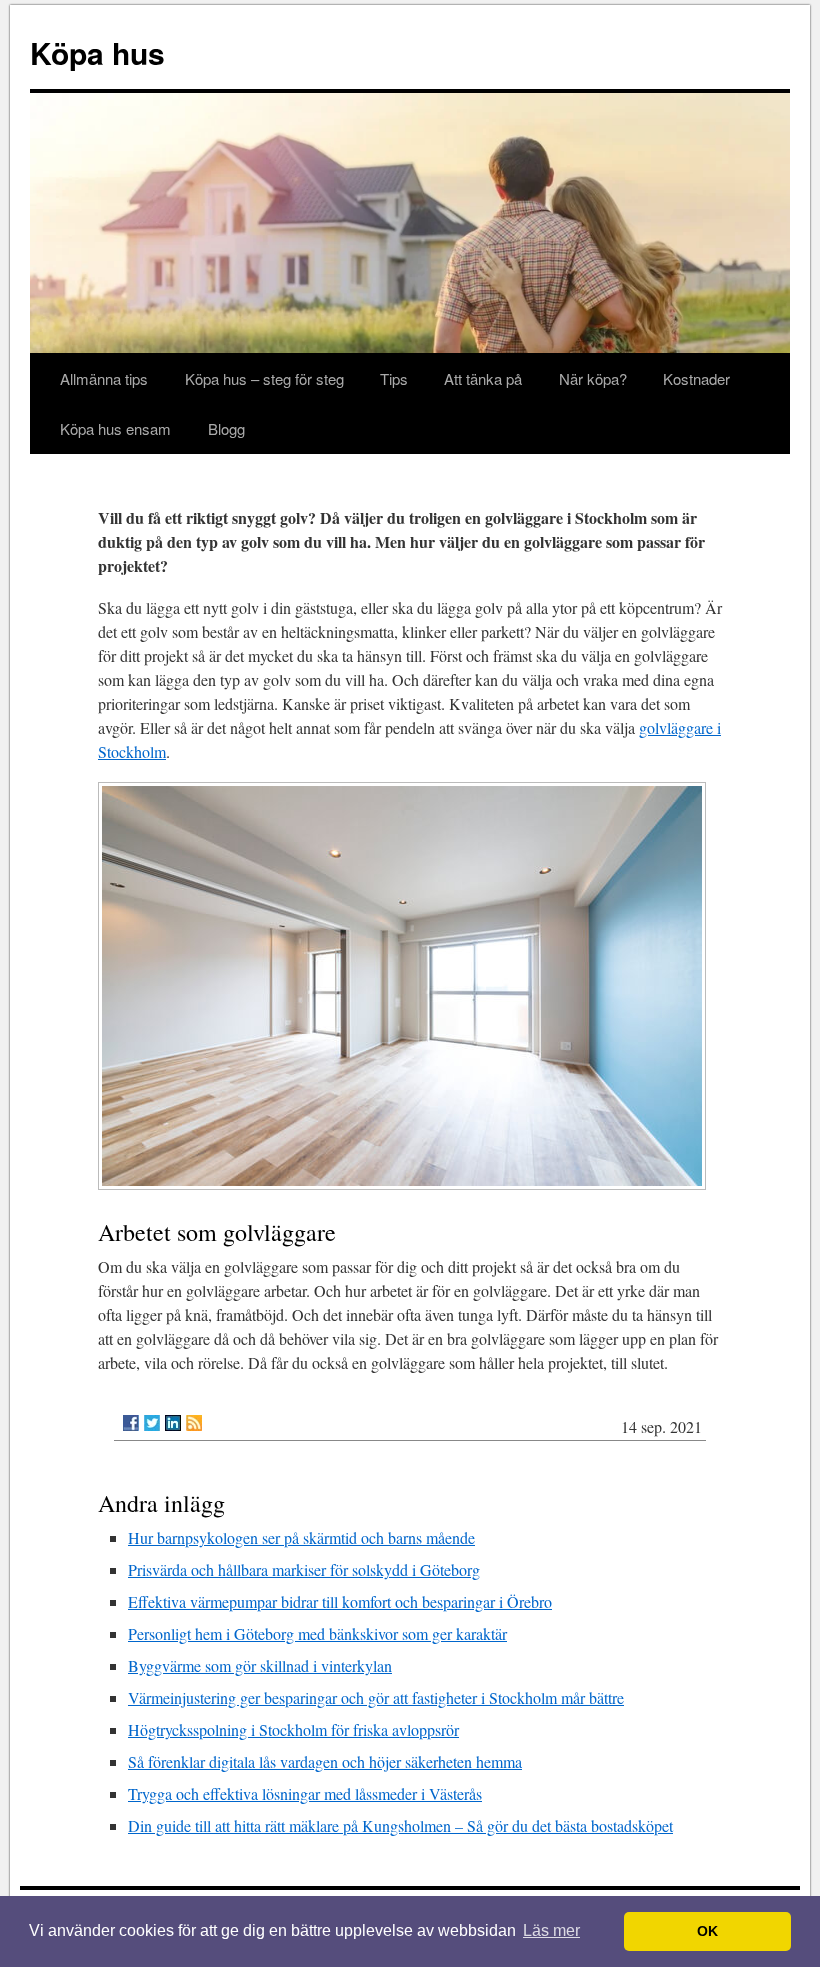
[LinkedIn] (173, 1423)
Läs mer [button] (551, 1930)
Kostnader (696, 378)
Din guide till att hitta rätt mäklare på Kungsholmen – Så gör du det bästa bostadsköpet (400, 1825)
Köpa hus (97, 52)
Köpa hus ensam (115, 428)
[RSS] (194, 1423)
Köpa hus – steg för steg (264, 378)
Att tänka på (483, 378)
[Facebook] (131, 1423)
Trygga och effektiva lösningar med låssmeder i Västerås (305, 1793)
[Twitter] (152, 1423)
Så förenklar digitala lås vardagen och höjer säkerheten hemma (325, 1761)
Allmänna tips (104, 378)
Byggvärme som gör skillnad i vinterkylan (260, 1665)
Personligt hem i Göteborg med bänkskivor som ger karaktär (317, 1633)
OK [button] (707, 1931)
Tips (394, 378)
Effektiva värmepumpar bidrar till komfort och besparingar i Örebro (340, 1601)
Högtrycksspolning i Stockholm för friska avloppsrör (293, 1729)
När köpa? (593, 378)
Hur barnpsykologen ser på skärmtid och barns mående (301, 1537)
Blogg (226, 428)
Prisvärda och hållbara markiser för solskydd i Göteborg (304, 1569)
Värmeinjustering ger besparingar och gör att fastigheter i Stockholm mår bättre (376, 1697)
